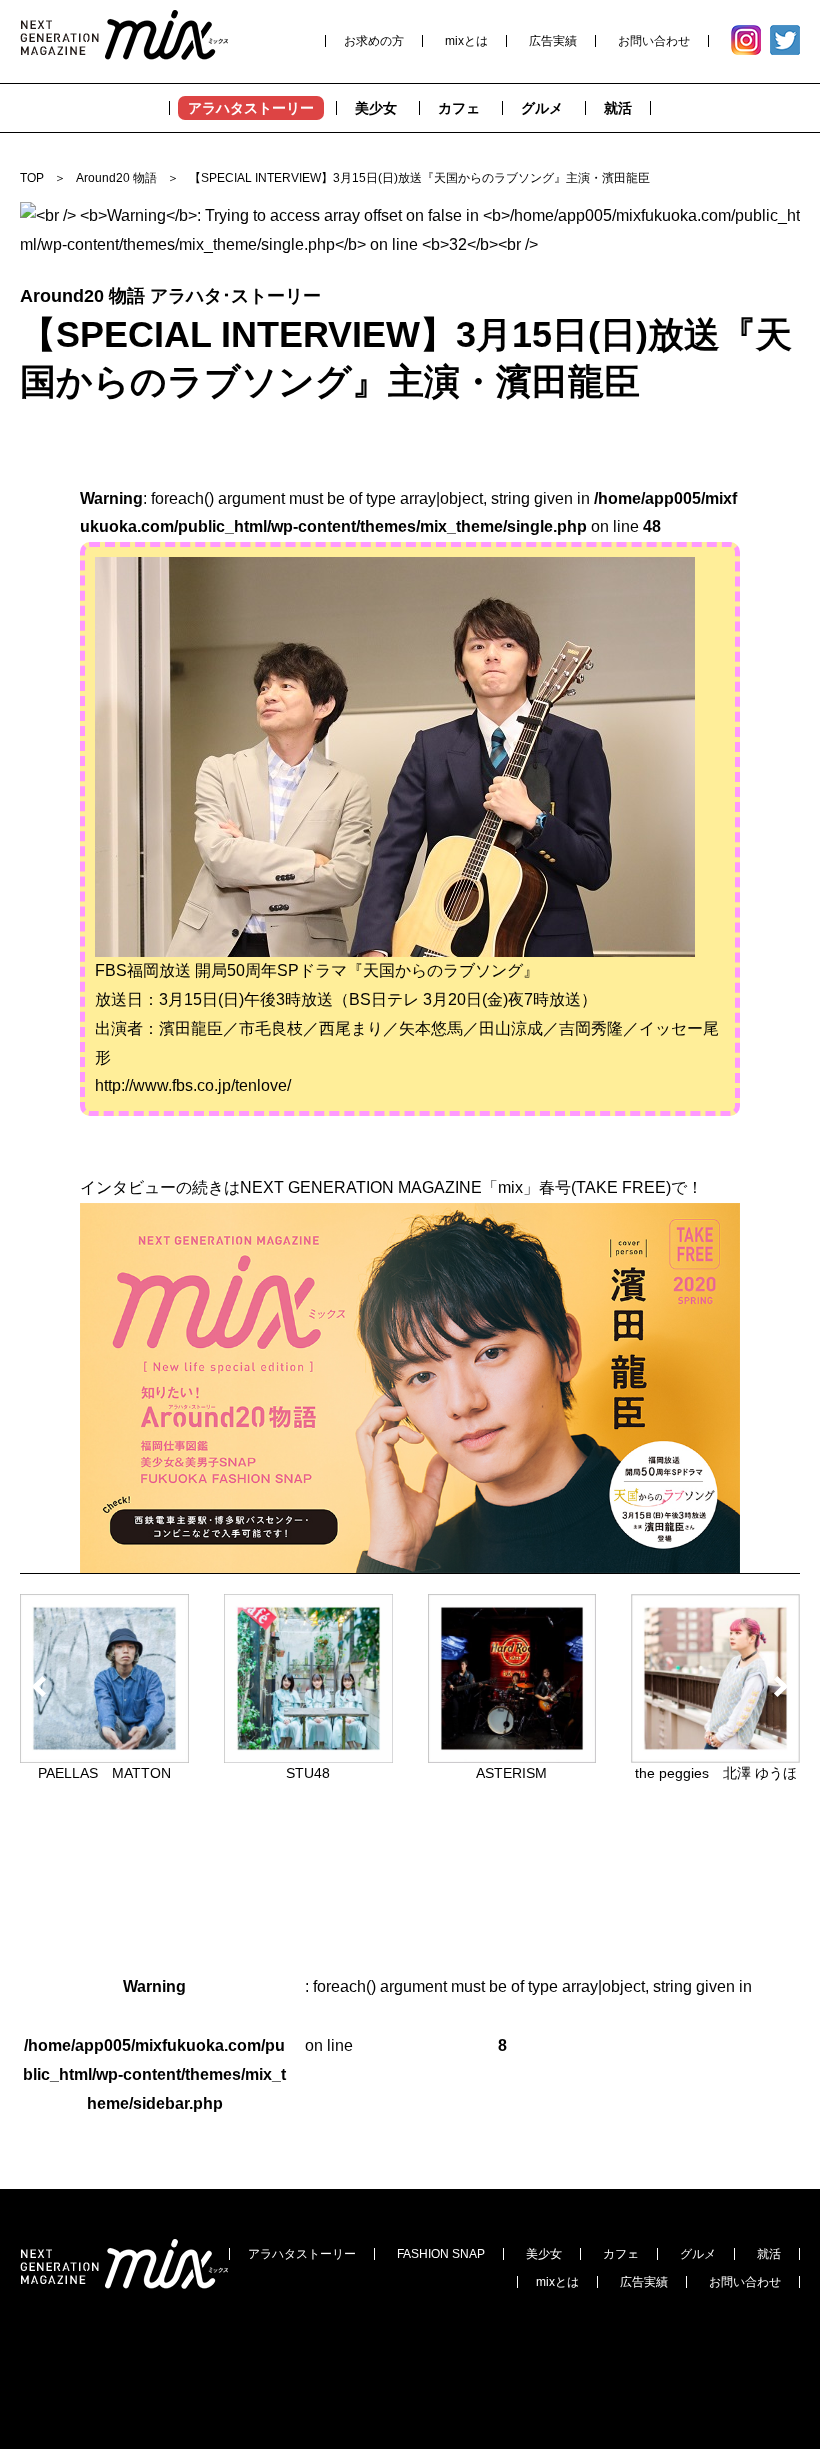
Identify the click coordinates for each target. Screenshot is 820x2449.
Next (777, 1686)
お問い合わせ (654, 41)
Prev (42, 1686)
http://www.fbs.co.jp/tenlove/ (193, 1085)
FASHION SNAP (441, 2254)
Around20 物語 (116, 178)
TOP (32, 178)
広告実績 (553, 41)
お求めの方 (374, 41)
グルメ (698, 2254)
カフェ (621, 2254)
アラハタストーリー (302, 2254)
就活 (769, 2254)
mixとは (466, 41)
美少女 (544, 2254)
